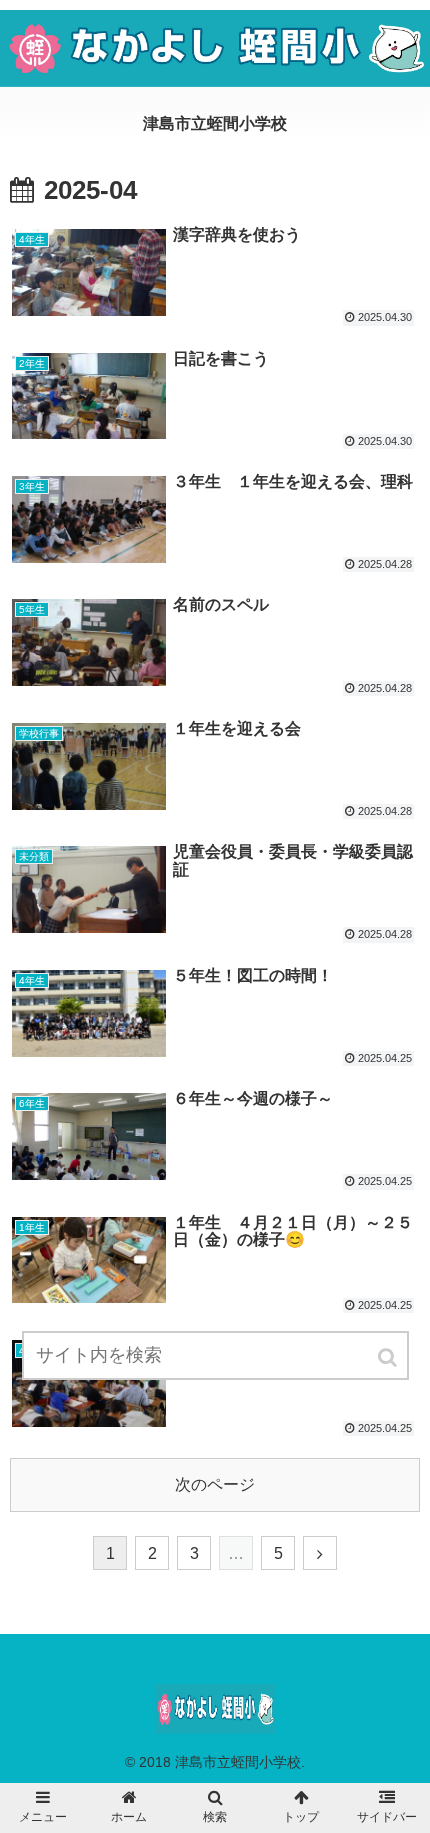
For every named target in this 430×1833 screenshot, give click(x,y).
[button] (389, 1357)
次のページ (215, 1484)
